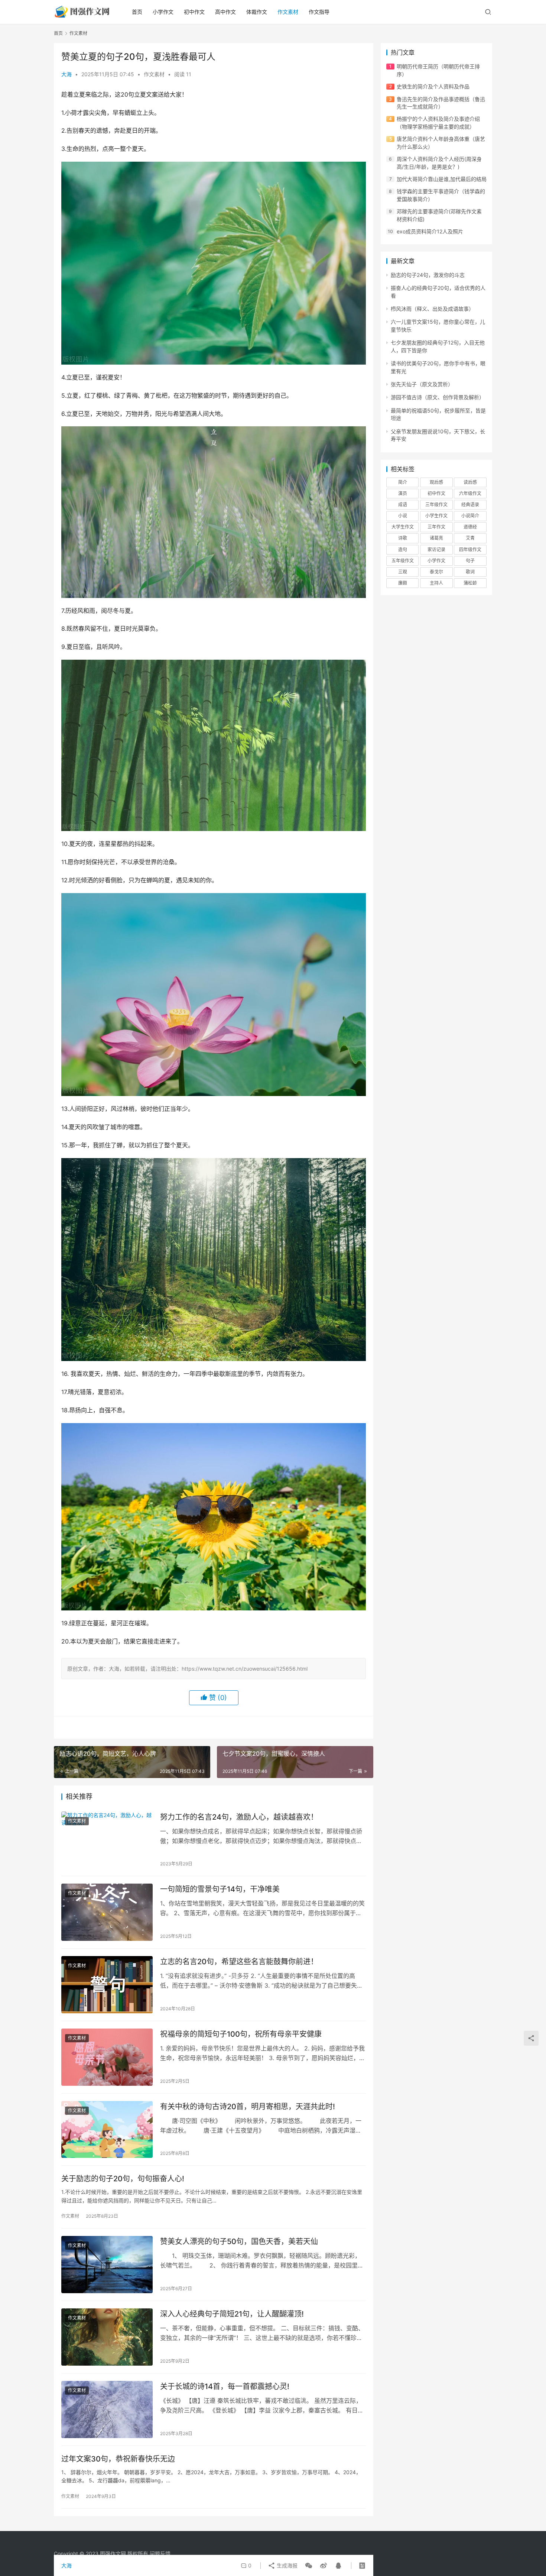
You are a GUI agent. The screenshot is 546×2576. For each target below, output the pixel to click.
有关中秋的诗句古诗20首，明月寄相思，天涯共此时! (248, 2107)
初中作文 (194, 12)
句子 (470, 561)
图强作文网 (113, 2554)
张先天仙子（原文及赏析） (422, 384)
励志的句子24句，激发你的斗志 (428, 275)
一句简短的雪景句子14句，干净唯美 (220, 1889)
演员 (403, 493)
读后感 (470, 482)
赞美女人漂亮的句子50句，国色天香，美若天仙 (239, 2242)
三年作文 (436, 527)
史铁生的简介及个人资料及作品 (433, 86)
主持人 (436, 583)
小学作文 (163, 12)
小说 (403, 516)
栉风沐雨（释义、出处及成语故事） (432, 309)
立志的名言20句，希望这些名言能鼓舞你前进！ (239, 1962)
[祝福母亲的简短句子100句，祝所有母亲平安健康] (107, 2057)
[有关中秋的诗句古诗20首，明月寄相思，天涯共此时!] (107, 2130)
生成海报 (286, 2565)
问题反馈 (160, 2554)
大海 (66, 74)
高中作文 (225, 12)
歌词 (470, 572)
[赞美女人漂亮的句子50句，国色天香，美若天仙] (107, 2265)
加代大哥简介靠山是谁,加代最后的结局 (442, 179)
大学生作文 (403, 527)
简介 (403, 482)
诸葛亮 (436, 538)
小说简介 (470, 516)
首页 (137, 12)
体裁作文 (257, 12)
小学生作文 (436, 516)
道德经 (470, 527)
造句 (403, 550)
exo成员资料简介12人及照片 (430, 231)
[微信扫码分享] (309, 2566)
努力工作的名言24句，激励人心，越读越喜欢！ (239, 1817)
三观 (403, 572)
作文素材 (288, 12)
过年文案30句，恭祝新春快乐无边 (118, 2459)
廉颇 (403, 583)
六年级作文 (470, 493)
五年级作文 (403, 561)
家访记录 (436, 550)
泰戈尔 (436, 572)
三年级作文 (436, 505)
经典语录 (470, 505)
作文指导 (319, 12)
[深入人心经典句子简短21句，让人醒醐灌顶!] (107, 2337)
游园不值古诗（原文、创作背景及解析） (438, 397)
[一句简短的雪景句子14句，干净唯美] (107, 1912)
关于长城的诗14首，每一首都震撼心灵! (225, 2386)
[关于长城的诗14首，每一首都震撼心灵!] (107, 2409)
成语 (403, 505)
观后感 (436, 482)
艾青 (470, 538)
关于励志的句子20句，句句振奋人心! (123, 2179)
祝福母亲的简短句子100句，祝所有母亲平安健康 (241, 2034)
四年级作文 (470, 550)
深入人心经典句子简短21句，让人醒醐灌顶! (232, 2314)
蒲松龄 (470, 583)
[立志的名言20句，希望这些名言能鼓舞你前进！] (107, 1985)
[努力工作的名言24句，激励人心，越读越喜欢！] (107, 1840)
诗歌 (403, 538)
